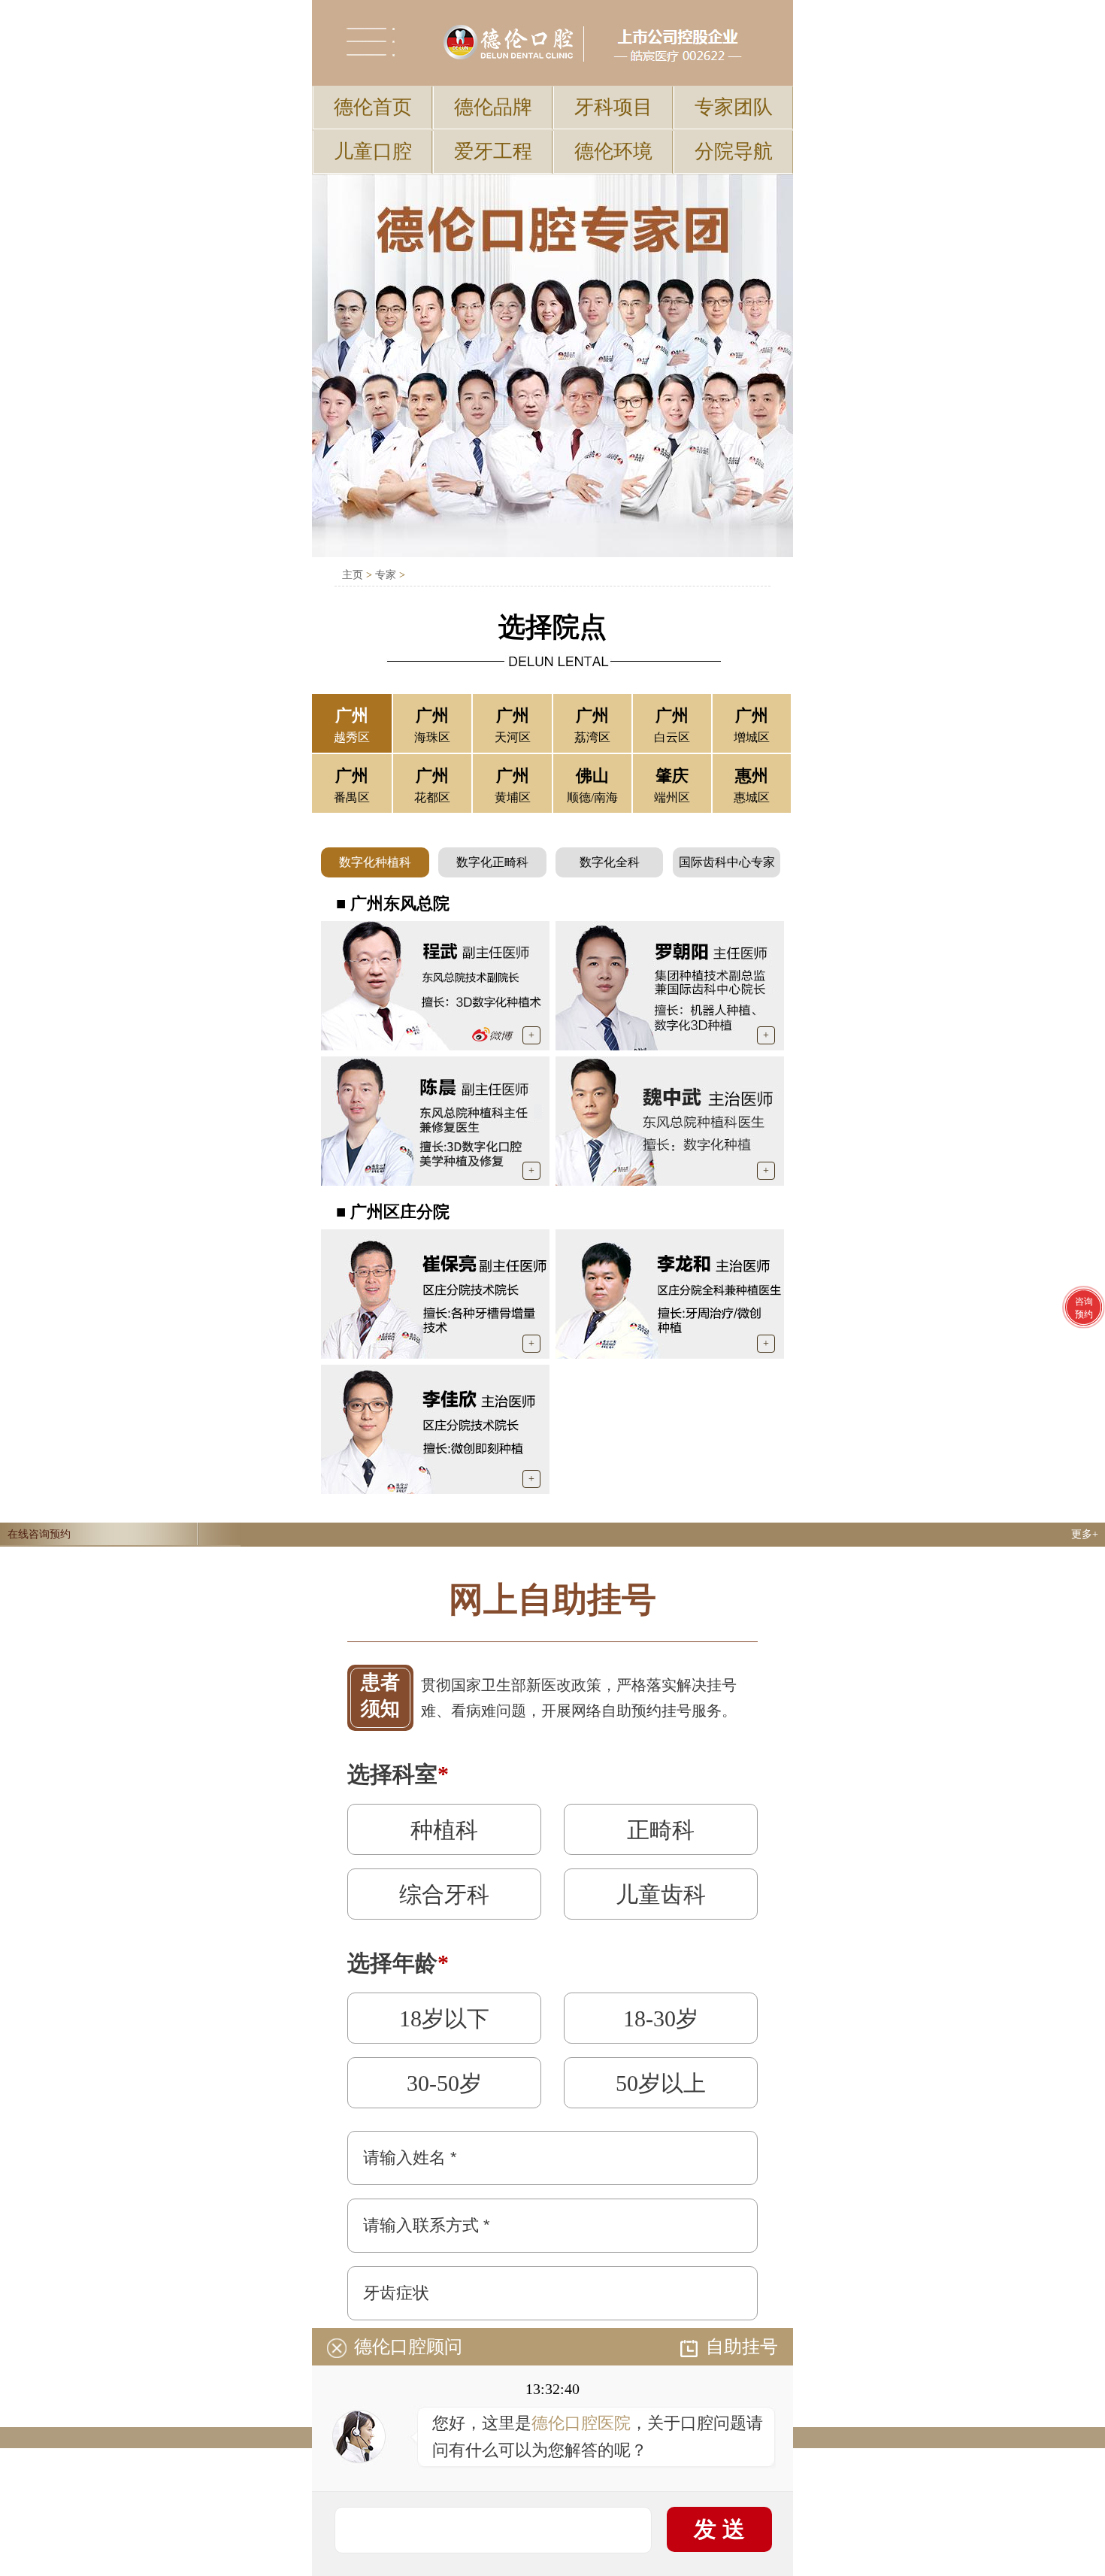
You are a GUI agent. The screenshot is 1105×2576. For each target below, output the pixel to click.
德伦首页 (373, 107)
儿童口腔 (373, 152)
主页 (353, 575)
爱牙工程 (493, 152)
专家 (386, 575)
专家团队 (734, 107)
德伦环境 (613, 152)
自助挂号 (742, 2347)
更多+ (1085, 1534)
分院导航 (734, 152)
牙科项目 (613, 107)
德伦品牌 (493, 107)
